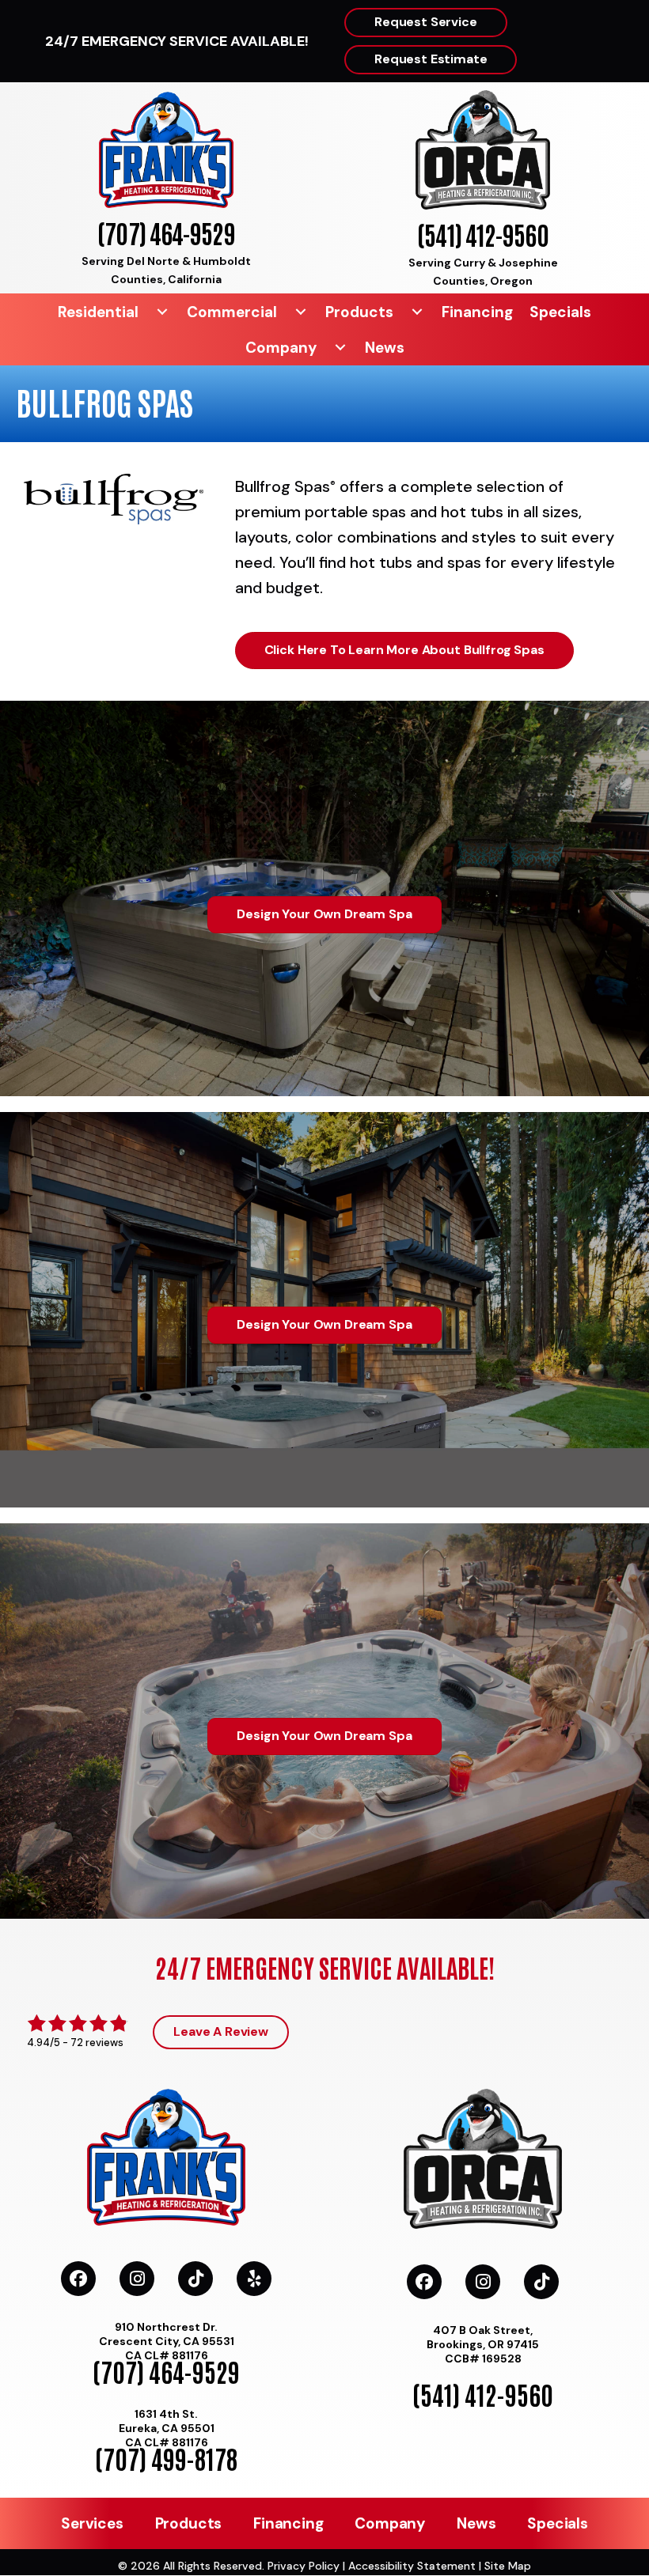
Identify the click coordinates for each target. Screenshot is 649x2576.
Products (359, 312)
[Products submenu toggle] (417, 312)
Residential (98, 312)
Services (92, 2523)
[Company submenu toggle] (340, 348)
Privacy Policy (304, 2566)
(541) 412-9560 (482, 234)
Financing (477, 312)
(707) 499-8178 (166, 2458)
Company (281, 348)
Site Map (508, 2566)
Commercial (232, 312)
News (385, 348)
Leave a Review (221, 2031)
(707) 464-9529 (166, 232)
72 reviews (97, 2043)
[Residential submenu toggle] (162, 312)
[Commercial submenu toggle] (301, 312)
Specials (560, 312)
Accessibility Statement (412, 2566)
